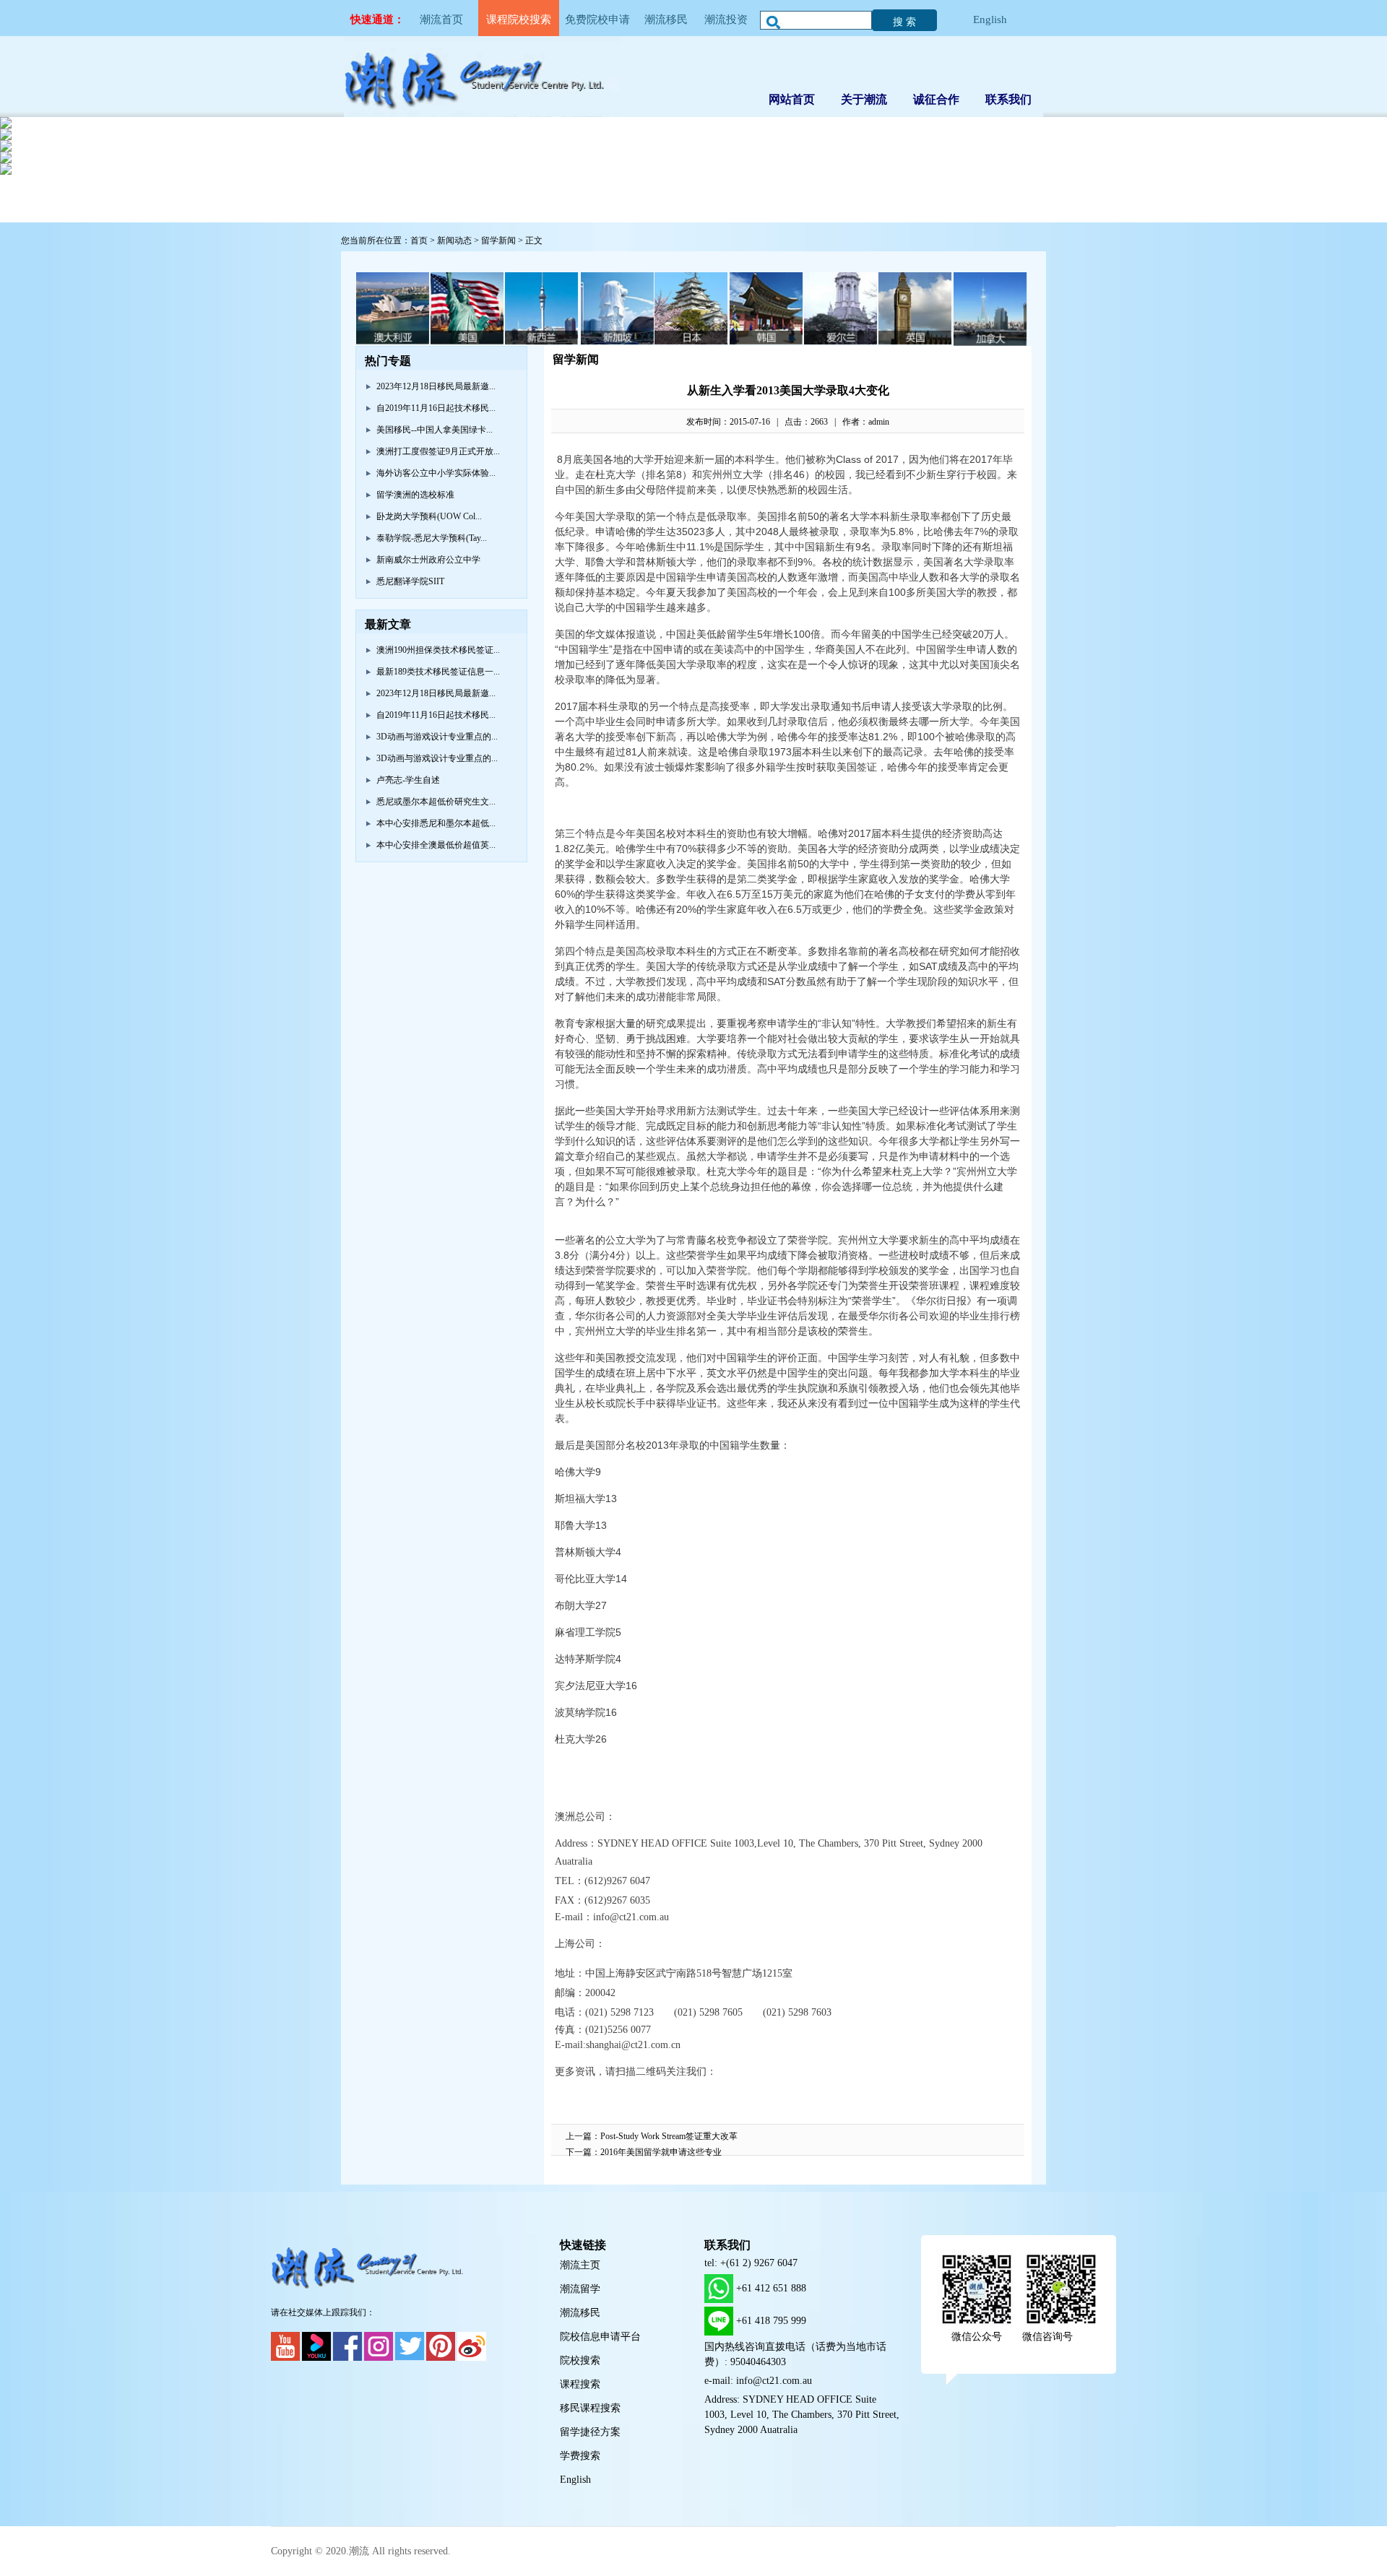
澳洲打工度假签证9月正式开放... (438, 451)
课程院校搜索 (519, 19)
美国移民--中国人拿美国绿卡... (435, 430)
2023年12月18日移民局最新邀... (436, 386)
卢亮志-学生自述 (408, 780)
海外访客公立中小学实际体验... (436, 473)
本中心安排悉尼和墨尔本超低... (436, 823)
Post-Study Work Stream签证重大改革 (669, 2136)
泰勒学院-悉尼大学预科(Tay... (432, 538)
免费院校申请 (597, 19)
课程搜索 (580, 2384)
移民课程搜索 (590, 2408)
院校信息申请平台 (600, 2337)
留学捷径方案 (590, 2432)
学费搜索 (580, 2456)
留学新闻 (498, 240)
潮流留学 (580, 2289)
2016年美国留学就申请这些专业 (661, 2152)
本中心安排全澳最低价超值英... (436, 845)
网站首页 (792, 99)
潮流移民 (666, 19)
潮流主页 (580, 2265)
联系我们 (1008, 99)
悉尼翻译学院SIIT (410, 581)
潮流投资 (726, 19)
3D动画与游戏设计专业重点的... (437, 737)
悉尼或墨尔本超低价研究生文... (436, 802)
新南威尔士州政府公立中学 (428, 560)
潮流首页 (441, 19)
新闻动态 (454, 240)
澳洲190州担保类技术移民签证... (438, 650)
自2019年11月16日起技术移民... (436, 408)
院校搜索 (580, 2360)
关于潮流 (864, 99)
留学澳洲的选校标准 (415, 495)
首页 (419, 240)
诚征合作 (936, 99)
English (990, 19)
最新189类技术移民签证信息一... (438, 672)
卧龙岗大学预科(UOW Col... (429, 516)
